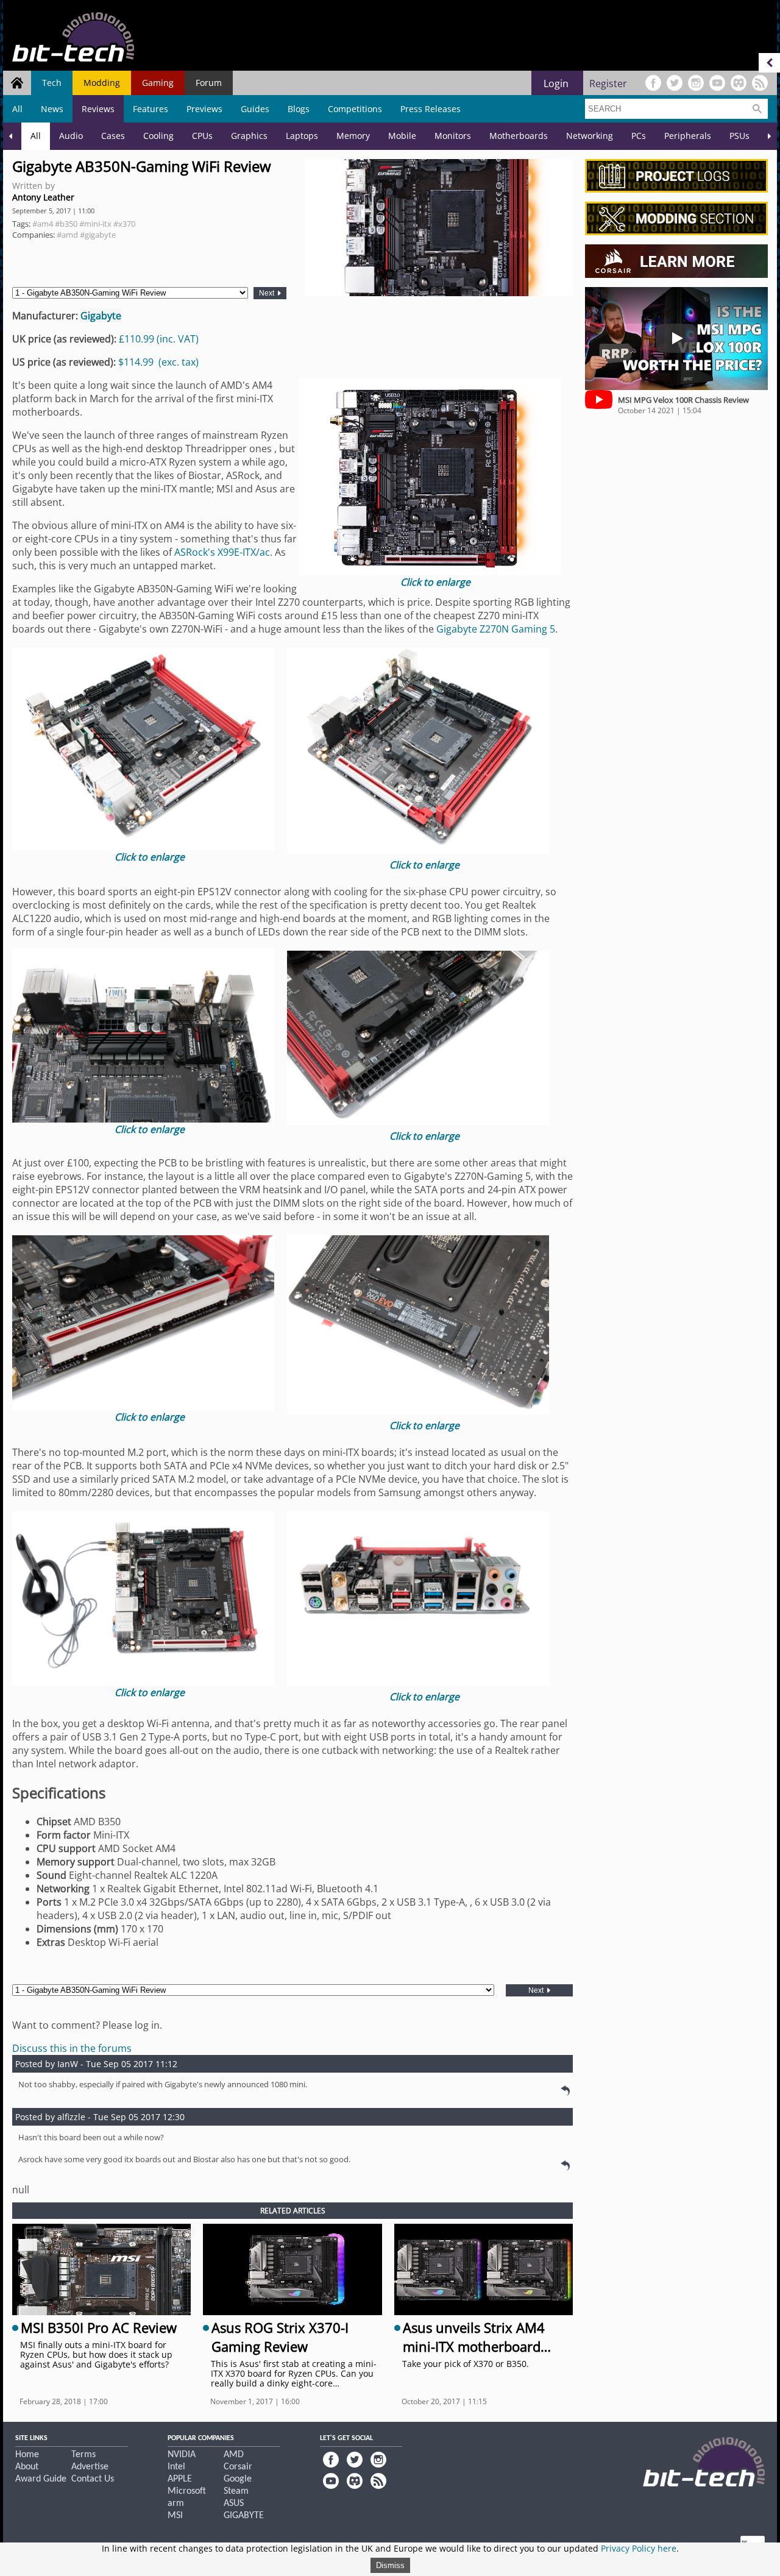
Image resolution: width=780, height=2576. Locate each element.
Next (268, 293)
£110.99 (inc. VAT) (159, 339)
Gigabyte (101, 316)
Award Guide (41, 2479)
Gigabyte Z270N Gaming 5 (496, 629)
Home (27, 2455)
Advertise (90, 2467)
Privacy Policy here (639, 2548)
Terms (83, 2455)
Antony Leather (43, 197)
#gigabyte (98, 235)
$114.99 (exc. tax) (158, 362)
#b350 (66, 224)
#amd (67, 235)
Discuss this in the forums (72, 2048)
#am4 (43, 224)
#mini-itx (95, 224)
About (27, 2467)
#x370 (124, 224)
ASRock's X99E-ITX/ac (222, 552)
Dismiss (390, 2565)
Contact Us (93, 2479)
